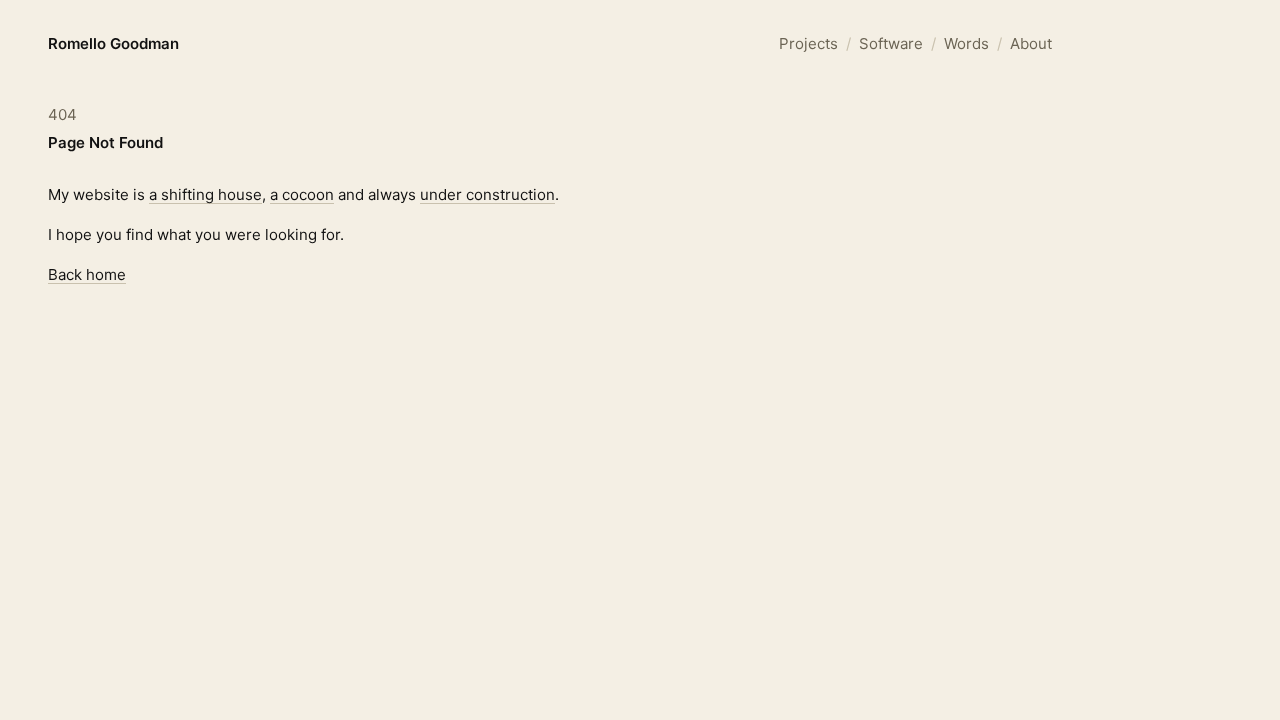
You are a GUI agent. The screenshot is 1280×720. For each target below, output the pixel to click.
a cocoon (302, 194)
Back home (87, 274)
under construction (487, 194)
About (1031, 43)
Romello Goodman (113, 43)
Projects (808, 43)
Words (966, 43)
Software (891, 43)
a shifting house (205, 194)
